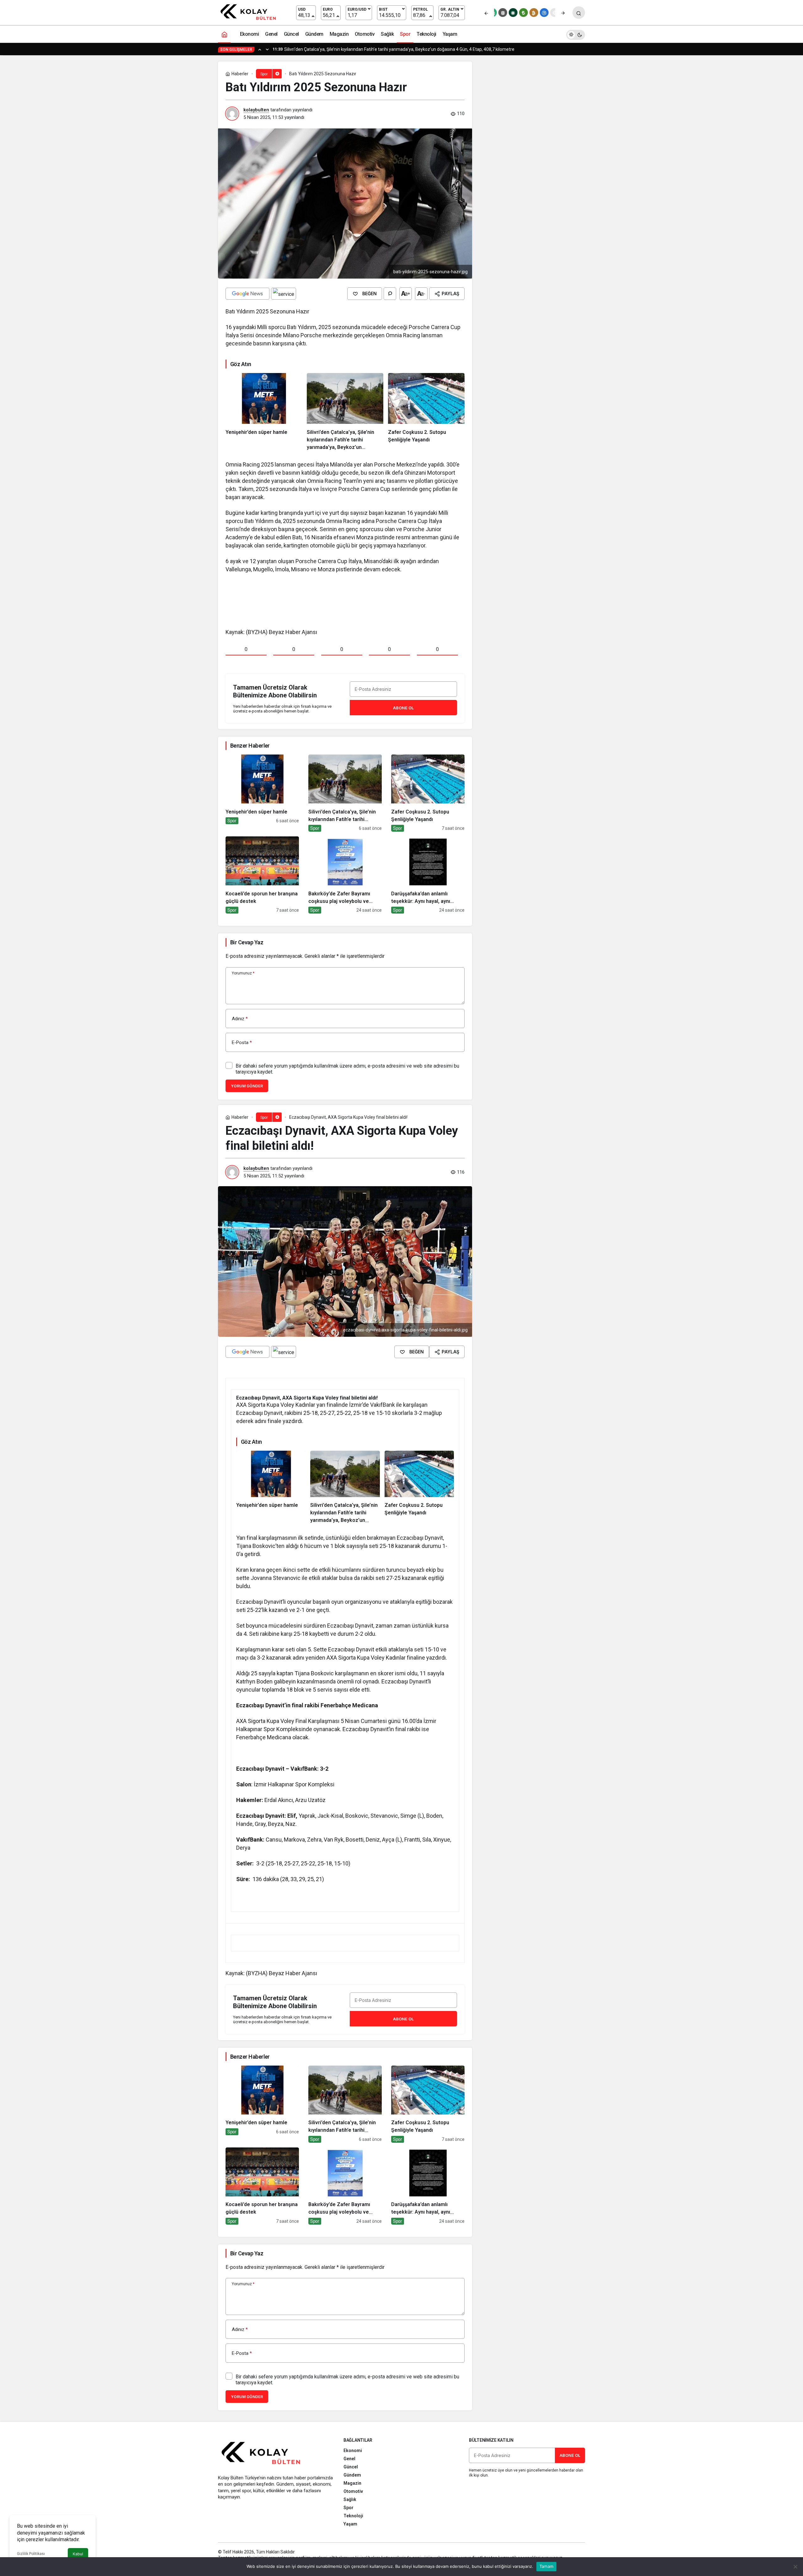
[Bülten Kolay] (251, 12)
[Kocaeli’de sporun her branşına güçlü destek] (262, 875)
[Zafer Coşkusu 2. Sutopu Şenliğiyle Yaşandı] (426, 412)
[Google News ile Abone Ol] (247, 294)
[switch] (576, 34)
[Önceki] (486, 13)
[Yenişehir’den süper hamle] (264, 412)
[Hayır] (795, 2567)
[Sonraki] (563, 13)
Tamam (546, 2566)
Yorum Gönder (247, 1086)
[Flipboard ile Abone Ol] (284, 294)
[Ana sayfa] (224, 34)
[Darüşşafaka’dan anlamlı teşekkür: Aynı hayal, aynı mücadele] (428, 875)
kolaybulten (256, 110)
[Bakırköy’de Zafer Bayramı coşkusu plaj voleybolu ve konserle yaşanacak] (345, 875)
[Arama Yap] (579, 13)
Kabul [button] (78, 2554)
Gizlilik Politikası (31, 2554)
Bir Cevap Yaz (247, 942)
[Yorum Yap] (390, 294)
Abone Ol (403, 708)
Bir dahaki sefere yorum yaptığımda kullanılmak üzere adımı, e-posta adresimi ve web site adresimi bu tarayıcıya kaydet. (347, 1069)
